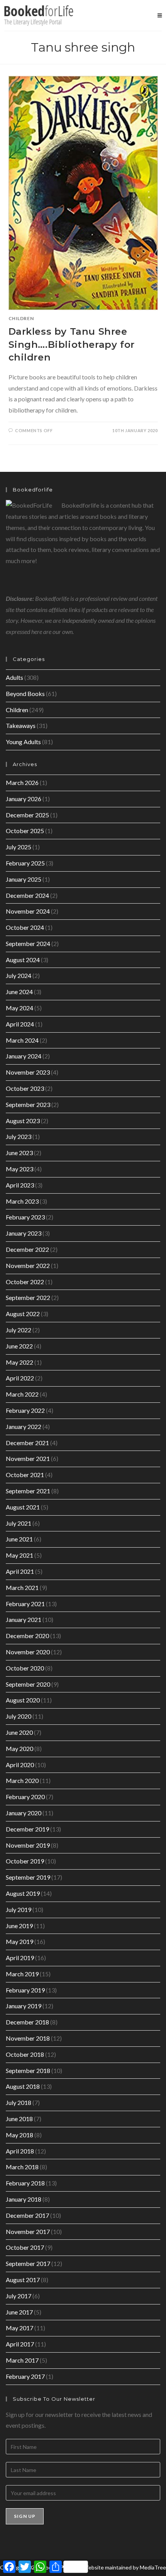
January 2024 (24, 1056)
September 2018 (28, 2070)
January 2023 (24, 1233)
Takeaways (21, 725)
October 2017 (25, 2247)
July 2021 (19, 1523)
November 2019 (28, 1845)
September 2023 (28, 1104)
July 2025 (19, 847)
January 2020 (24, 1813)
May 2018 (19, 2135)
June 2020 (19, 1732)
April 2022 (20, 1378)
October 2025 (25, 831)
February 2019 (25, 1990)
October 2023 (25, 1088)
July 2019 (19, 1909)
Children (21, 318)
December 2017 (27, 2215)
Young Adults (23, 742)
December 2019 (27, 1829)
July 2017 (19, 2296)
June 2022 (19, 1346)
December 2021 (27, 1443)
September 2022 (28, 1297)
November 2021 (28, 1458)
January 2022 (24, 1426)
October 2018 (25, 2054)
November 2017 (28, 2231)
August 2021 (23, 1507)
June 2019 (19, 1926)
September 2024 (28, 943)
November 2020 (28, 1652)
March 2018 (22, 2167)
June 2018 (19, 2119)
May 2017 (19, 2328)
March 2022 (22, 1394)
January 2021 (24, 1619)
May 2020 (19, 1748)
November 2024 (28, 911)
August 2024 (23, 960)
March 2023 (22, 1201)
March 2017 (22, 2360)
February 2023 (25, 1217)
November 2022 (28, 1265)
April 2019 (20, 1958)
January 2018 (24, 2199)
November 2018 (28, 2038)
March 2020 (22, 1780)
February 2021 (25, 1604)
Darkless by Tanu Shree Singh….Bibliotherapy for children (72, 344)
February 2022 (25, 1410)
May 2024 (19, 1008)
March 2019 (22, 1974)
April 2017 (20, 2344)
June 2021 (19, 1539)
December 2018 (27, 2022)
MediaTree (153, 2567)
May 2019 (19, 1941)
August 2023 (23, 1121)
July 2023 (19, 1136)
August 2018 (23, 2086)
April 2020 (20, 1765)
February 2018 (25, 2183)
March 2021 (22, 1587)
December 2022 (27, 1249)
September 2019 (28, 1877)
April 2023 (20, 1185)
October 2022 (25, 1282)
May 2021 (19, 1555)
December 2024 (27, 895)
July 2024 (19, 975)
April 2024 (20, 1024)
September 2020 (28, 1684)
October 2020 (25, 1668)
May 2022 (19, 1362)
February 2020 (25, 1797)
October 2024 (25, 927)
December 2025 (27, 815)
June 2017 (19, 2312)
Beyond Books (25, 693)
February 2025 (25, 863)
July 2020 (19, 1716)
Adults (14, 677)
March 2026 (22, 782)
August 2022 (23, 1314)
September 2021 (28, 1491)
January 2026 (24, 799)
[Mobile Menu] (160, 15)
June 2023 (19, 1153)
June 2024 (19, 992)
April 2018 (20, 2151)
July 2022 (19, 1330)
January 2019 (24, 2006)
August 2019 (23, 1893)
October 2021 (25, 1475)
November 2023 (28, 1072)
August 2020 (23, 1700)
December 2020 (27, 1636)
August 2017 (23, 2280)
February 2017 (25, 2376)
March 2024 (22, 1040)
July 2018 (19, 2102)
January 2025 (24, 879)
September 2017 (28, 2263)
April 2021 (20, 1571)
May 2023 (19, 1169)
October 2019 (25, 1861)
